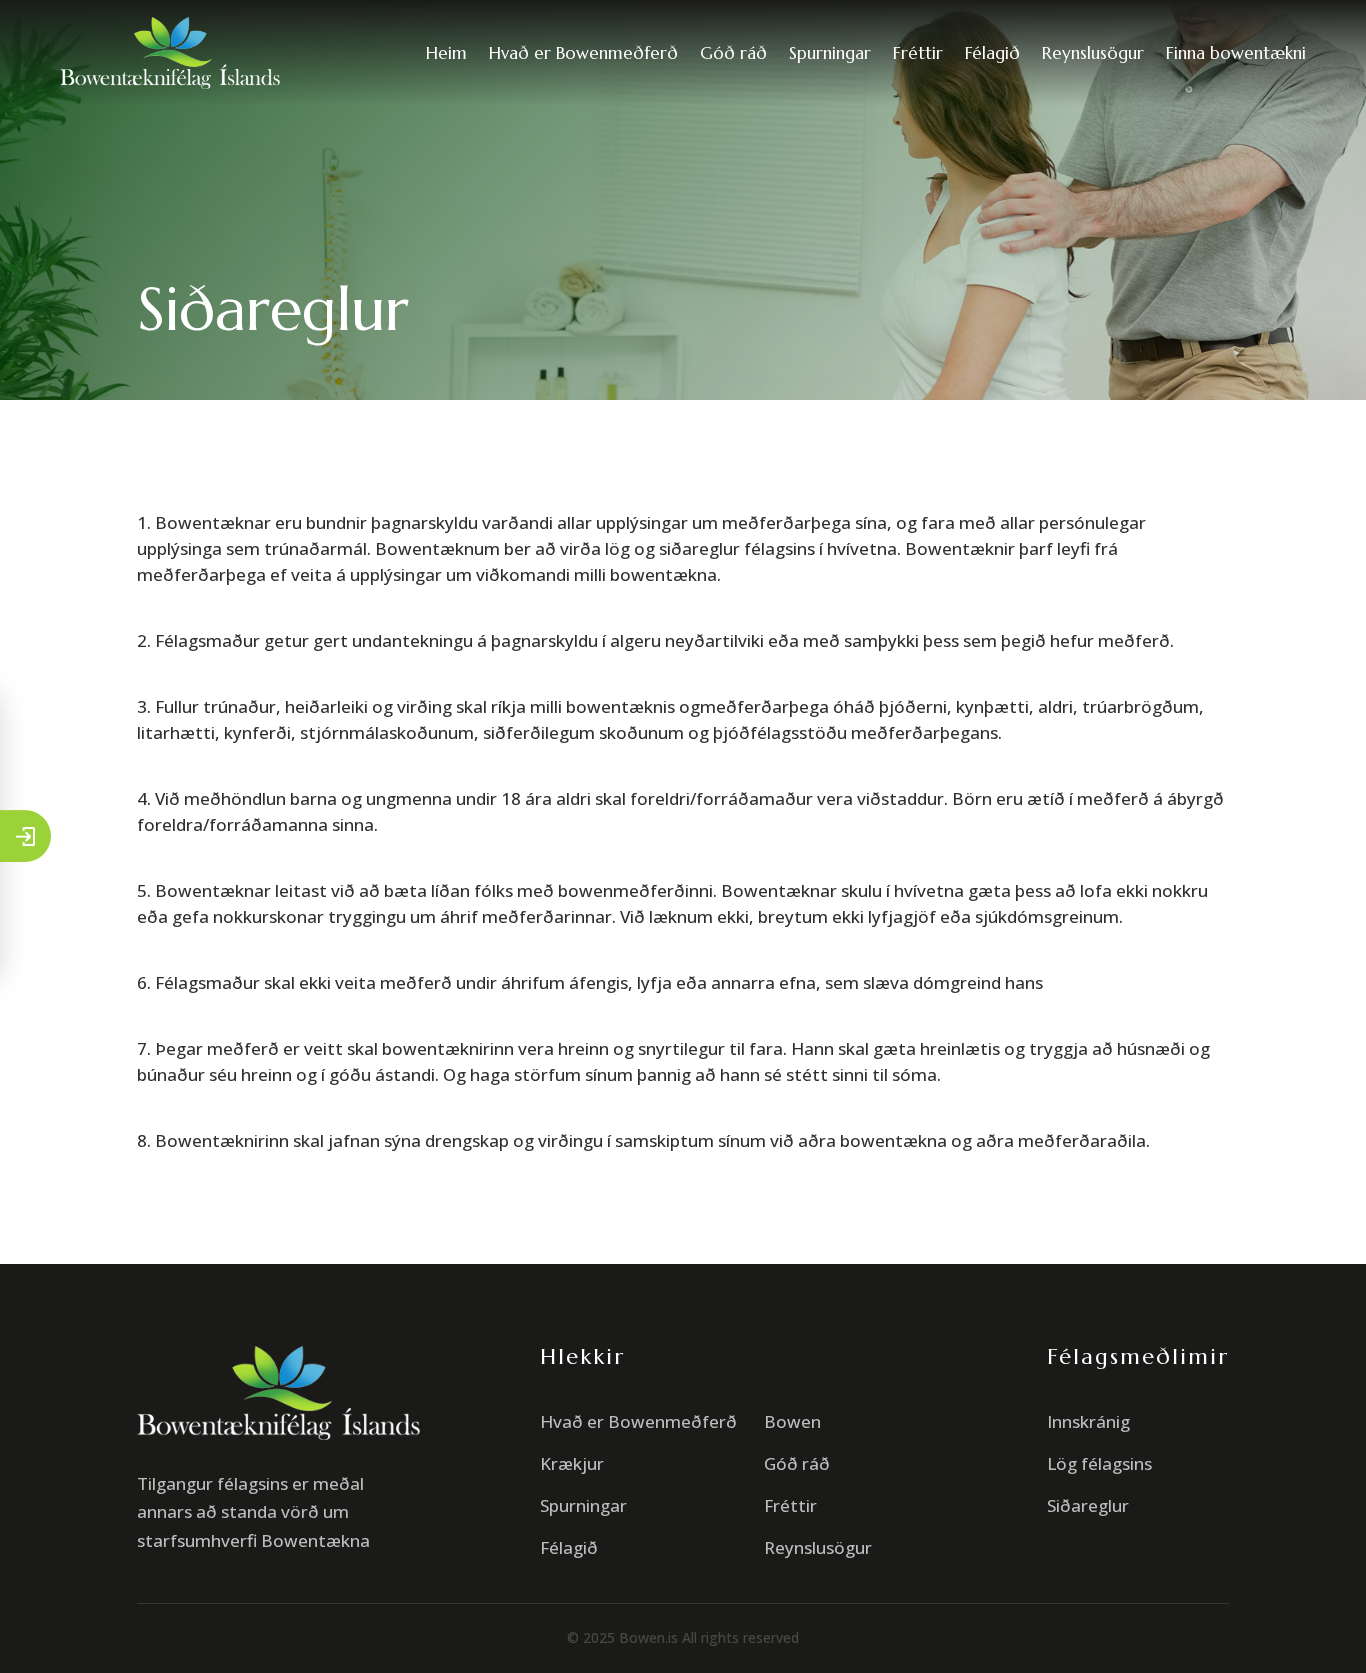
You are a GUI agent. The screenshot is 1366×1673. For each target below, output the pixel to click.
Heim (446, 53)
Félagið (992, 53)
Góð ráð (733, 53)
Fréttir (918, 53)
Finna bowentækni (1236, 53)
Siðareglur (1088, 1505)
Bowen (792, 1421)
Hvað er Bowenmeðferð (583, 53)
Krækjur (572, 1463)
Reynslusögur (1093, 53)
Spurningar (830, 53)
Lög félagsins (1099, 1463)
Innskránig (1088, 1421)
